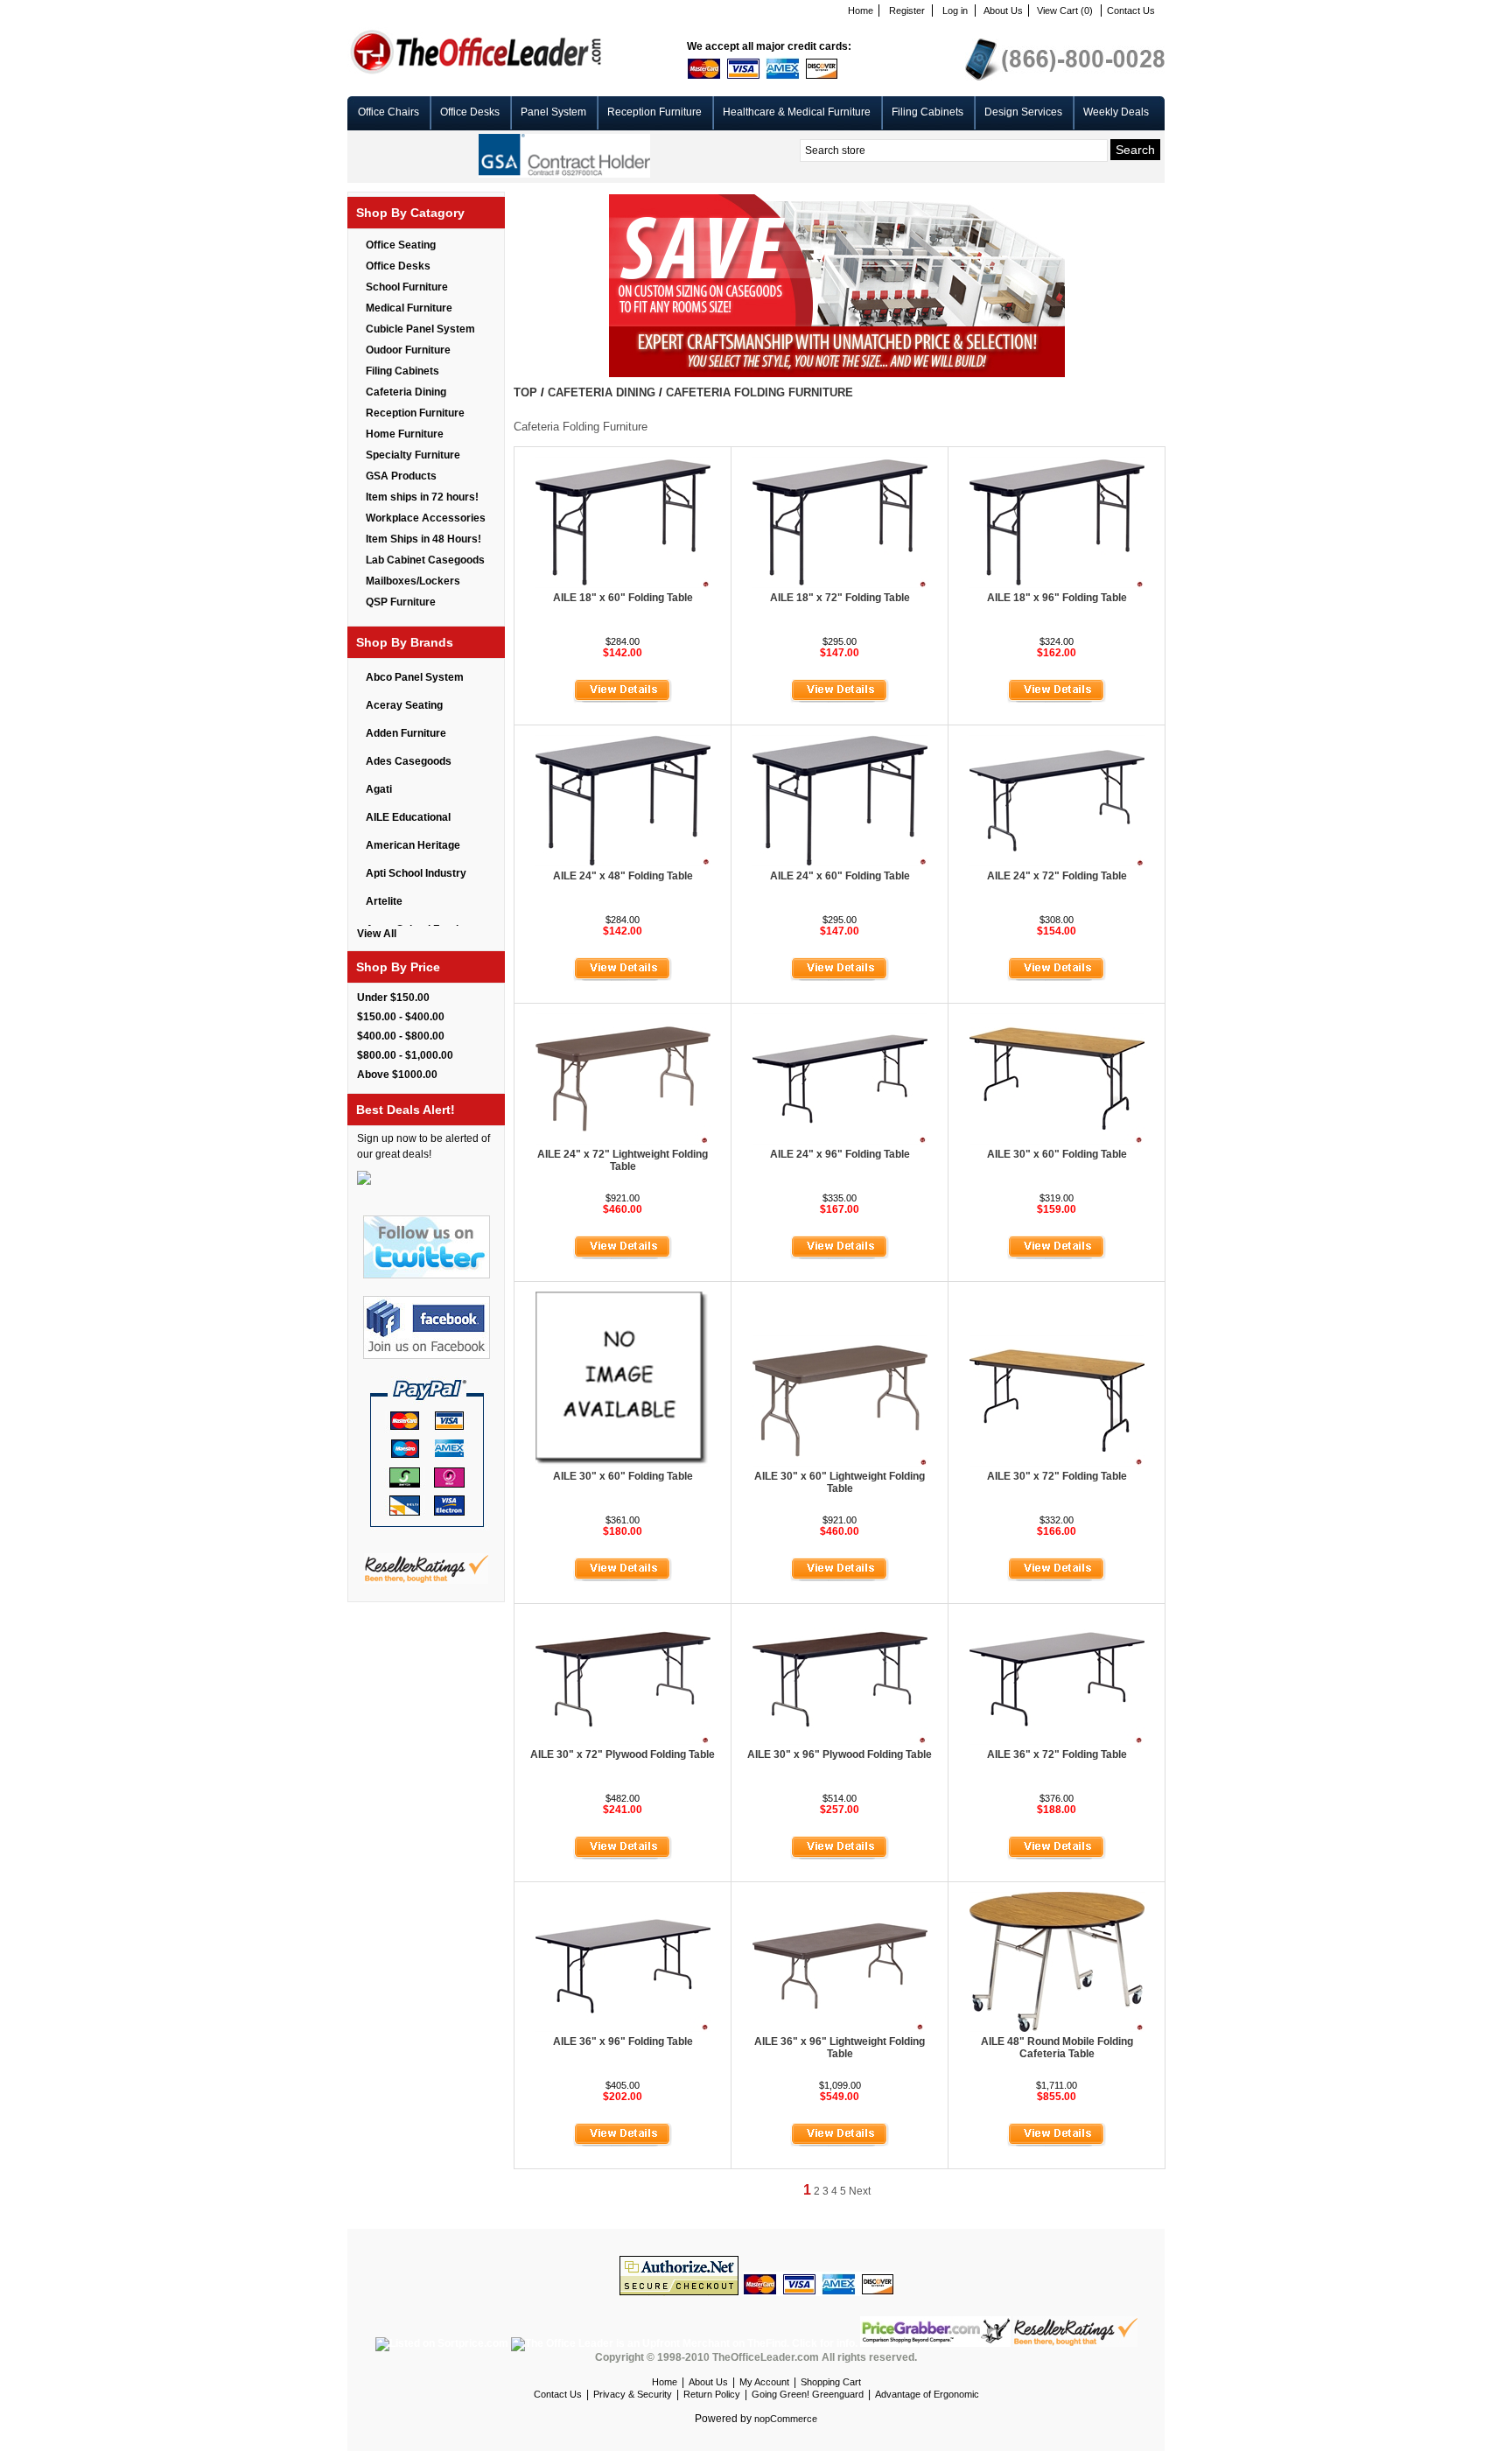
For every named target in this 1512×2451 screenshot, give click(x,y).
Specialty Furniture (413, 455)
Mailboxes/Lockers (413, 581)
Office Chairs (388, 112)
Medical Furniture (409, 308)
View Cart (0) (1065, 11)
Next (860, 2191)
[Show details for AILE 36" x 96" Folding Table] (623, 2028)
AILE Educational (408, 817)
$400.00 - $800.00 (401, 1036)
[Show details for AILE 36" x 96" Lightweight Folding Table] (840, 2028)
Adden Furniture (406, 733)
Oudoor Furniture (408, 350)
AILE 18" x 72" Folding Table (840, 598)
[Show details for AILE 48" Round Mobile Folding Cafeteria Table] (1057, 2028)
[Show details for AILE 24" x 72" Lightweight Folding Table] (623, 1141)
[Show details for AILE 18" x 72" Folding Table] (840, 585)
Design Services (1023, 112)
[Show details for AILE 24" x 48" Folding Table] (623, 863)
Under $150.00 (393, 998)
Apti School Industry (416, 873)
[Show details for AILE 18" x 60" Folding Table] (623, 585)
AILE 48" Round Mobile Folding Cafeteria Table (1057, 2048)
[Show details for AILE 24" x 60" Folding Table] (840, 863)
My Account (764, 2382)
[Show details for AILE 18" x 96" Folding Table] (1057, 585)
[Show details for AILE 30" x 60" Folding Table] (1057, 1141)
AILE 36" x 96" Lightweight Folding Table (840, 2048)
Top (525, 392)
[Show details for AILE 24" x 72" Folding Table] (1057, 863)
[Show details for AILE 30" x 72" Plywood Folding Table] (623, 1741)
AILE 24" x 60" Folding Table (840, 876)
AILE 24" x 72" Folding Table (1057, 876)
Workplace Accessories (426, 518)
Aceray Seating (404, 705)
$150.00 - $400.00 (401, 1017)
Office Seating (401, 245)
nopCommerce (786, 2419)
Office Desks (470, 112)
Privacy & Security (633, 2394)
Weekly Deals (1116, 112)
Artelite (384, 901)
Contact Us (1131, 11)
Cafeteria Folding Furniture (759, 392)
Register (907, 11)
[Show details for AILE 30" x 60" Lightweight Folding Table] (840, 1463)
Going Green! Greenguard (808, 2394)
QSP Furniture (401, 602)
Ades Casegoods (409, 761)
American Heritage (413, 845)
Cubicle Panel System (420, 329)
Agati (379, 789)
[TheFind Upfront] (686, 2343)
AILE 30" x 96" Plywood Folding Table (840, 1754)
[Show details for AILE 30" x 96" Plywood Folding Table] (840, 1741)
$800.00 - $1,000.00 (405, 1055)
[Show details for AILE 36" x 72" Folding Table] (1057, 1741)
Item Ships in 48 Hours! (423, 539)
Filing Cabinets (927, 112)
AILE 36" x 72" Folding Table (1057, 1754)
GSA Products (401, 476)
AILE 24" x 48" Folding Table (623, 876)
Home (861, 11)
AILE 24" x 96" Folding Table (840, 1154)
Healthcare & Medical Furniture (797, 112)
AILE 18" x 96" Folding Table (1057, 598)
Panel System (553, 112)
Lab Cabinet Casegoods (425, 560)
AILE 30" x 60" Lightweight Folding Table (840, 1482)
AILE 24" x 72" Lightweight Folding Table (623, 1160)
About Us (1003, 11)
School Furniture (407, 287)
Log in (955, 11)
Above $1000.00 (397, 1075)
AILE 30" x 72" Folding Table (1057, 1476)
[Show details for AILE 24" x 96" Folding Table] (840, 1141)
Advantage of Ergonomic (927, 2394)
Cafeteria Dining (406, 392)
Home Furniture (405, 434)
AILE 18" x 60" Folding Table (623, 598)
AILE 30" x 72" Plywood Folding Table (623, 1754)
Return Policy (712, 2394)
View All (377, 934)
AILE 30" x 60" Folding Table (1057, 1154)
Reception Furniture (654, 112)
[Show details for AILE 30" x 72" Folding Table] (1057, 1463)
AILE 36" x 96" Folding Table (623, 2041)
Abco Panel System (415, 677)
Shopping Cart (831, 2382)
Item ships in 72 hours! (422, 497)
